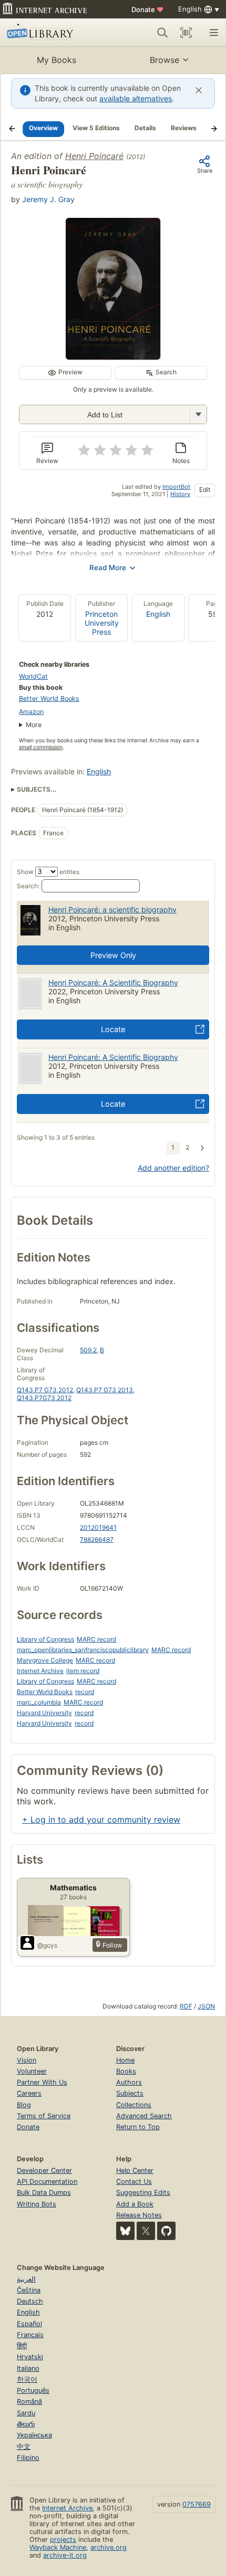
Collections (134, 2105)
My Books (56, 60)
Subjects (130, 2093)
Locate (113, 1029)
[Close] (199, 90)
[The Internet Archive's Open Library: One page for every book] (51, 33)
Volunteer (32, 2071)
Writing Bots (37, 2204)
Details (145, 128)
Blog (24, 2105)
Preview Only (113, 955)
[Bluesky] (125, 2231)
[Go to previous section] (12, 129)
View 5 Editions (96, 128)
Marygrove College (45, 1660)
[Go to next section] (214, 129)
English (158, 614)
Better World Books (49, 698)
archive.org (109, 2547)
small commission (41, 747)
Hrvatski (30, 2357)
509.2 (88, 1350)
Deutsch (30, 2301)
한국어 (27, 2379)
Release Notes (139, 2215)
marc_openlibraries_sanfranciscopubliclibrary (83, 1650)
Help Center (135, 2170)
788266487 (97, 1539)
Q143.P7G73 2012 (44, 1398)
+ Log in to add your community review (101, 1820)
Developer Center (44, 2170)
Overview (43, 128)
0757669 (197, 2504)
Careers (29, 2093)
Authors (129, 2082)
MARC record (96, 1639)
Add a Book (135, 2204)
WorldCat (33, 676)
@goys (47, 1945)
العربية (26, 2279)
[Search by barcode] (186, 33)
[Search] (162, 33)
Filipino (28, 2458)
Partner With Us (42, 2082)
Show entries (48, 872)
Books (126, 2071)
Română (29, 2401)
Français (30, 2335)
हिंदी (22, 2346)
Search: (28, 886)
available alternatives (136, 98)
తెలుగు (26, 2424)
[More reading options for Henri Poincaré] (198, 414)
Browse (165, 60)
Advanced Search (144, 2116)
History (180, 494)
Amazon (31, 712)
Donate (147, 9)
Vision (27, 2060)
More (34, 725)
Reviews (184, 128)
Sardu (26, 2413)
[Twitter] (146, 2231)
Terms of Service (44, 2116)
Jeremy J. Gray (48, 199)
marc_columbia (39, 1702)
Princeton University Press (102, 623)
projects (63, 2540)
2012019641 (98, 1527)
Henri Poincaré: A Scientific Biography (113, 982)
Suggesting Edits (143, 2193)
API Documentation (47, 2181)
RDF (186, 2006)
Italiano (28, 2368)
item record (83, 1671)
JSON (206, 2006)
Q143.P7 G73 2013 (105, 1390)
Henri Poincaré (94, 156)
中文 (24, 2447)
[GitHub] (166, 2231)
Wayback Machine (58, 2547)
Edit (205, 490)
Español (29, 2324)
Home (125, 2060)
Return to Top (138, 2127)
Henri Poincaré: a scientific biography (112, 910)
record (85, 1692)
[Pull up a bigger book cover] (113, 356)
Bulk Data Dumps (44, 2193)
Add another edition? (173, 1168)
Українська (34, 2435)
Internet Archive (40, 1671)
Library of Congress (45, 1639)
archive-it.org (65, 2555)
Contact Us (134, 2181)
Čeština (29, 2290)
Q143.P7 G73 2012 (45, 1390)
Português (33, 2390)
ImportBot (176, 487)
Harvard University (44, 1713)
